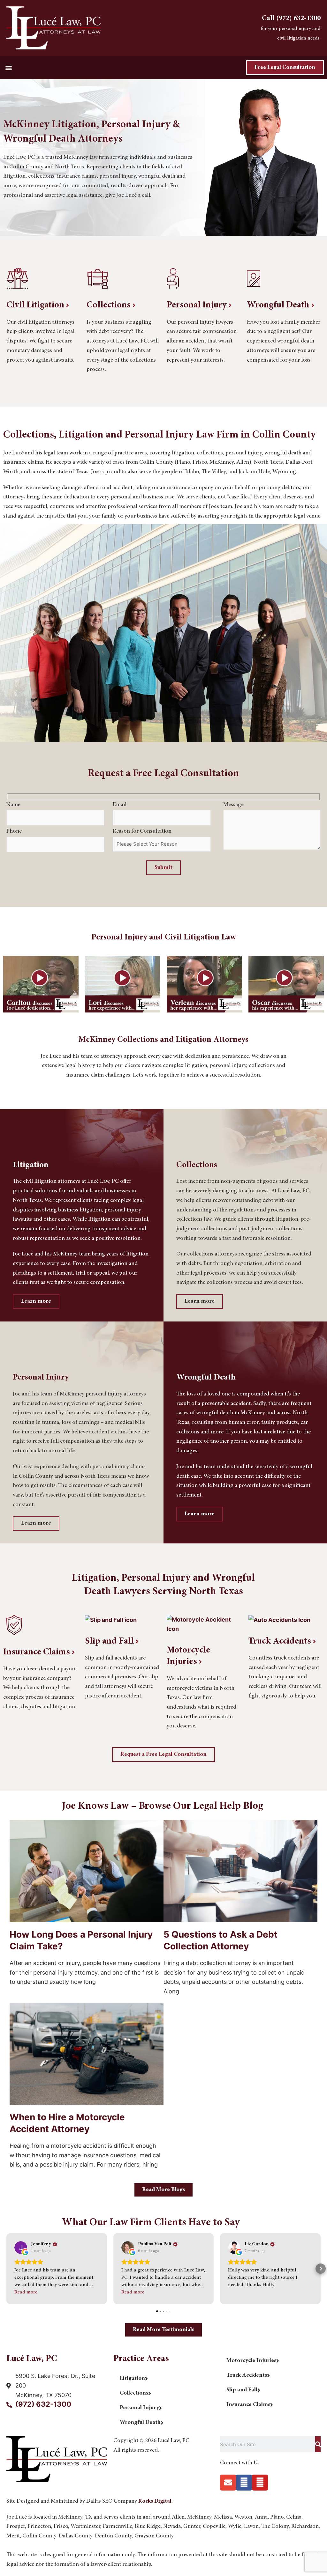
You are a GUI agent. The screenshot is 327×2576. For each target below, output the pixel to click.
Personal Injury (198, 305)
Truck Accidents (281, 1642)
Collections (110, 305)
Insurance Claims (38, 1652)
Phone (14, 831)
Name (13, 805)
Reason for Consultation (142, 831)
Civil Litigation (36, 305)
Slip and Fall (110, 1642)
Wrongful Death (279, 305)
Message (233, 805)
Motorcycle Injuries (188, 1656)
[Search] (318, 2444)
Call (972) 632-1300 (291, 18)
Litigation (132, 2379)
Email (120, 805)
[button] (8, 67)
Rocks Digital (155, 2501)
